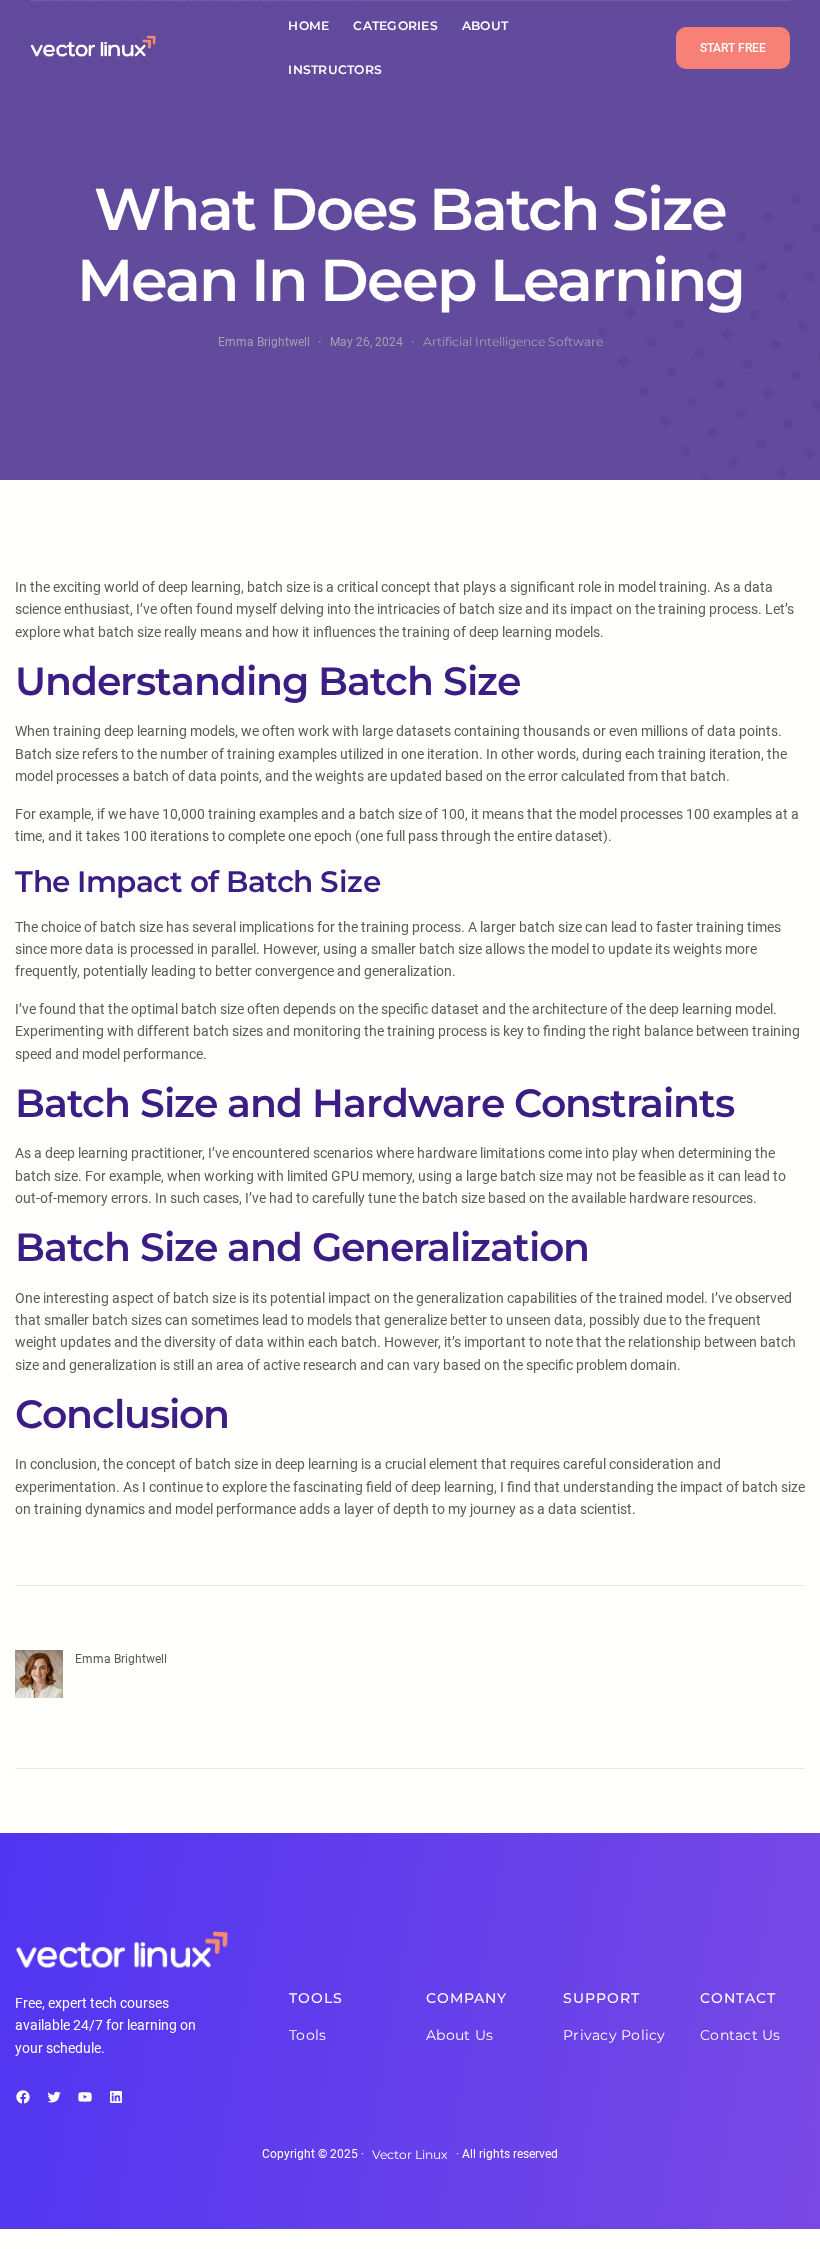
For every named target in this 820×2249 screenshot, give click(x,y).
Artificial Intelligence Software (513, 341)
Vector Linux (410, 2154)
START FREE (733, 48)
